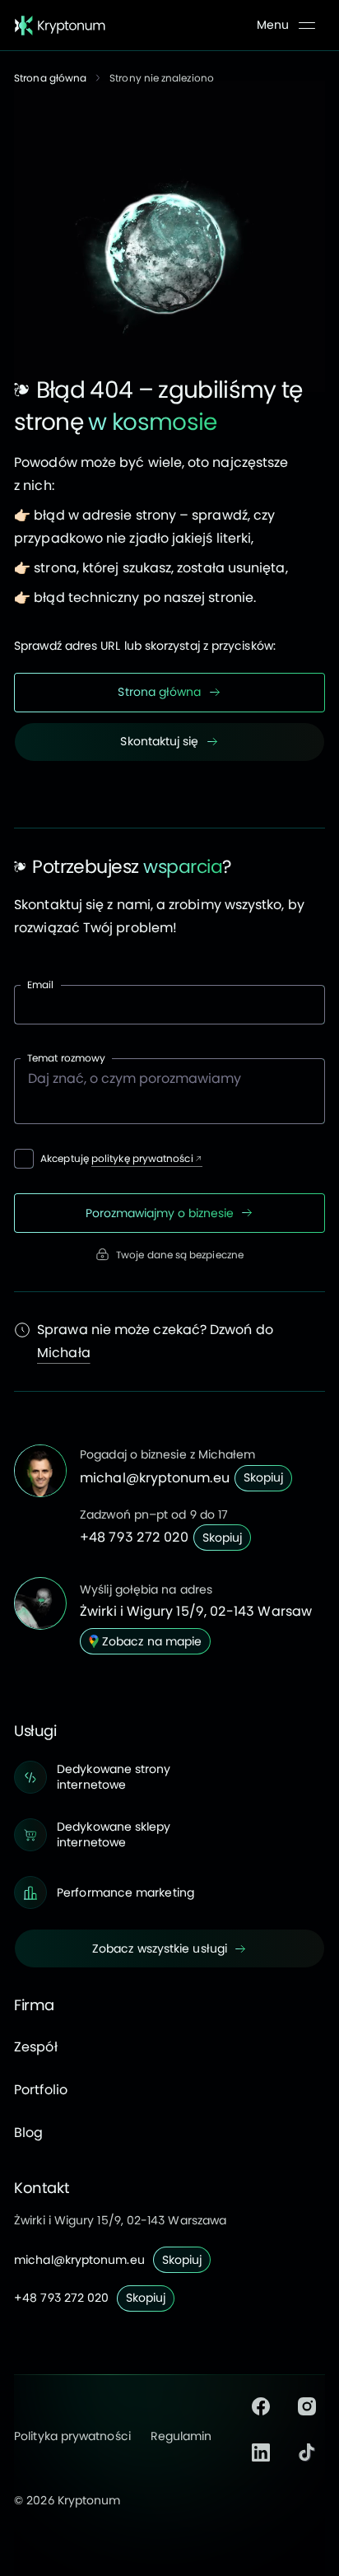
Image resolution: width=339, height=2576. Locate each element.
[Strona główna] (60, 26)
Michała (64, 1353)
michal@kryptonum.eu (155, 1478)
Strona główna (50, 78)
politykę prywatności (142, 1158)
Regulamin (181, 2436)
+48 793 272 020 (134, 1537)
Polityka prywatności (72, 2436)
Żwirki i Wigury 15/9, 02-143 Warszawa (120, 2220)
